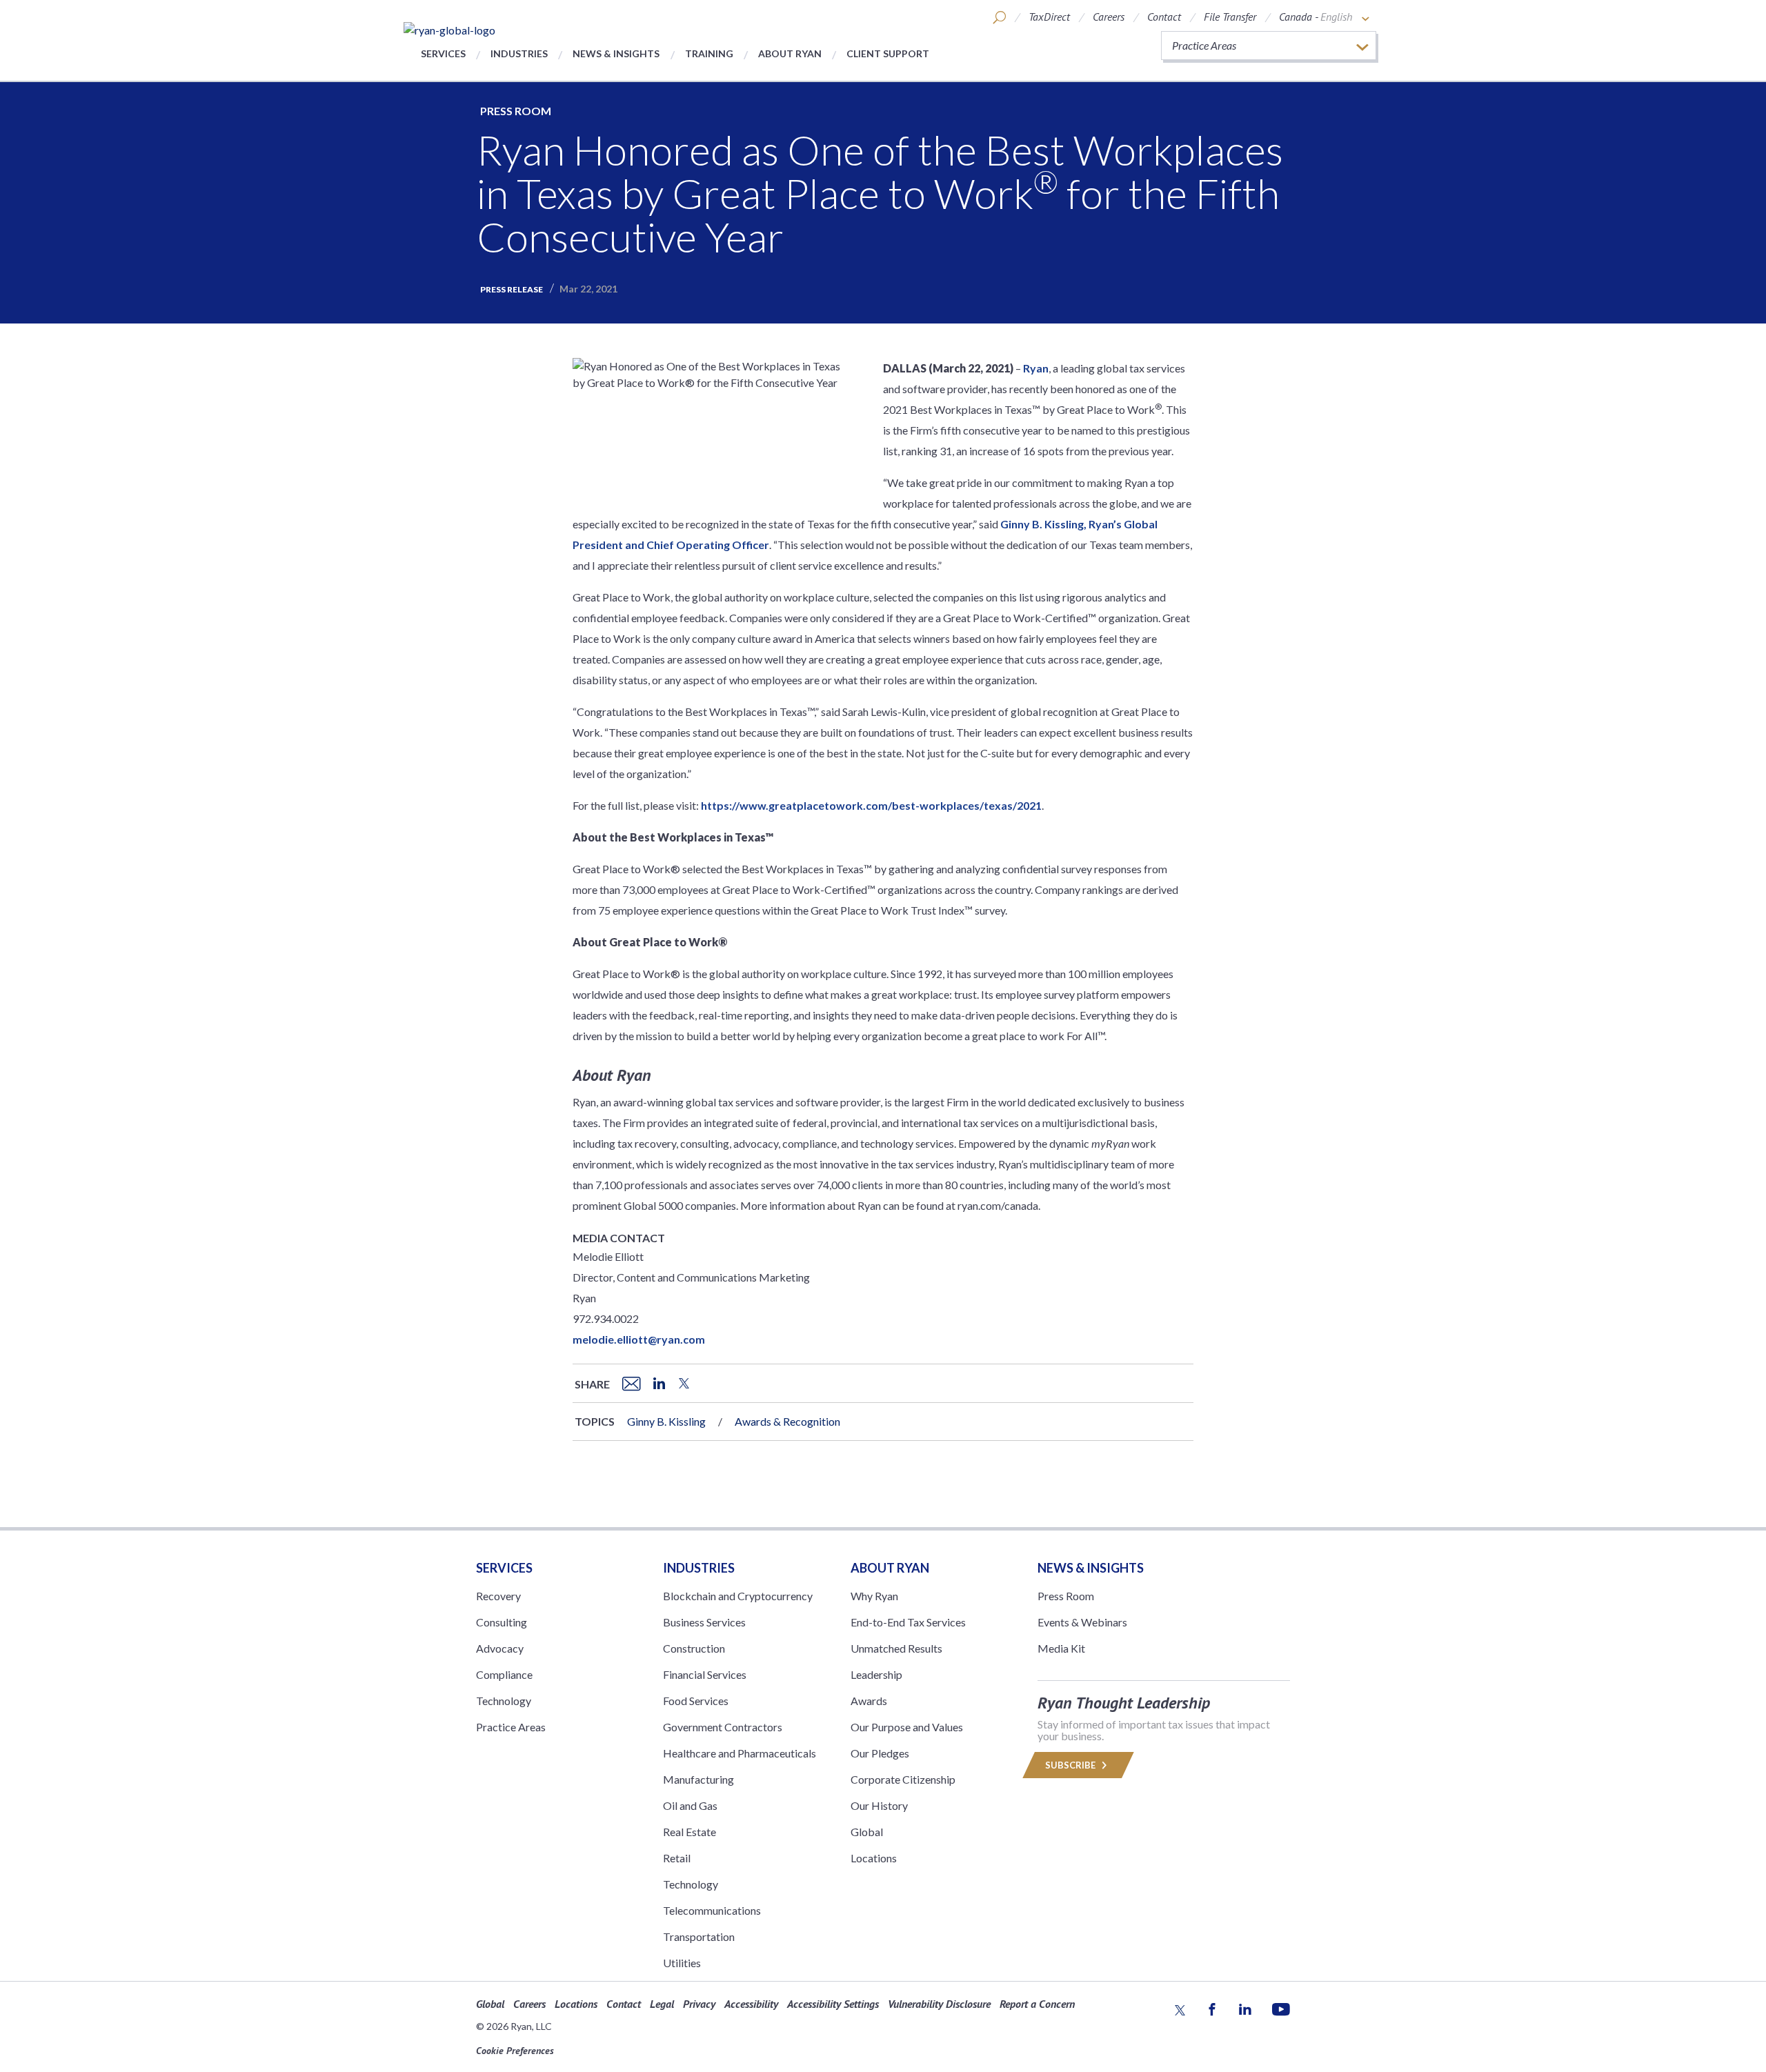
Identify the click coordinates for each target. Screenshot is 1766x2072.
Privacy (699, 2004)
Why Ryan (874, 1596)
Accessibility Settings (833, 2004)
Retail (677, 1858)
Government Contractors (723, 1727)
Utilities (682, 1963)
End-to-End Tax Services (908, 1622)
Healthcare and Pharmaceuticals (740, 1753)
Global (867, 1832)
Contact (1164, 17)
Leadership (876, 1674)
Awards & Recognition (787, 1421)
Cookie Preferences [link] (515, 2051)
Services (443, 53)
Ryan (1036, 368)
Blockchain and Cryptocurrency (738, 1596)
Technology (504, 1701)
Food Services (696, 1701)
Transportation (699, 1936)
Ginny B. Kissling (666, 1421)
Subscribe (1071, 1765)
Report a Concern (1037, 2004)
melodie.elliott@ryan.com (639, 1339)
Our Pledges (880, 1753)
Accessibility (751, 2004)
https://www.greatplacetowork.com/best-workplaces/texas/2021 (871, 805)
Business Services (704, 1622)
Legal (662, 2004)
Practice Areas (511, 1727)
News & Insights (616, 53)
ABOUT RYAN (890, 1568)
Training (709, 53)
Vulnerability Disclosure (939, 2004)
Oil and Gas (690, 1805)
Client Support (888, 53)
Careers (1109, 17)
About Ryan (790, 53)
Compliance (504, 1674)
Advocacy (500, 1648)
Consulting (502, 1622)
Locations (874, 1858)
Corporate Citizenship (903, 1779)
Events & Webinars (1082, 1622)
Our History (879, 1805)
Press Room (516, 111)
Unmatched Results (896, 1648)
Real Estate (689, 1832)
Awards (869, 1701)
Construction (694, 1648)
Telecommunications (712, 1910)
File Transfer (1230, 17)
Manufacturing (698, 1779)
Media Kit (1061, 1648)
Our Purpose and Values (907, 1727)
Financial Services (705, 1674)
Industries (519, 53)
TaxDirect (1049, 17)
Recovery (498, 1596)
